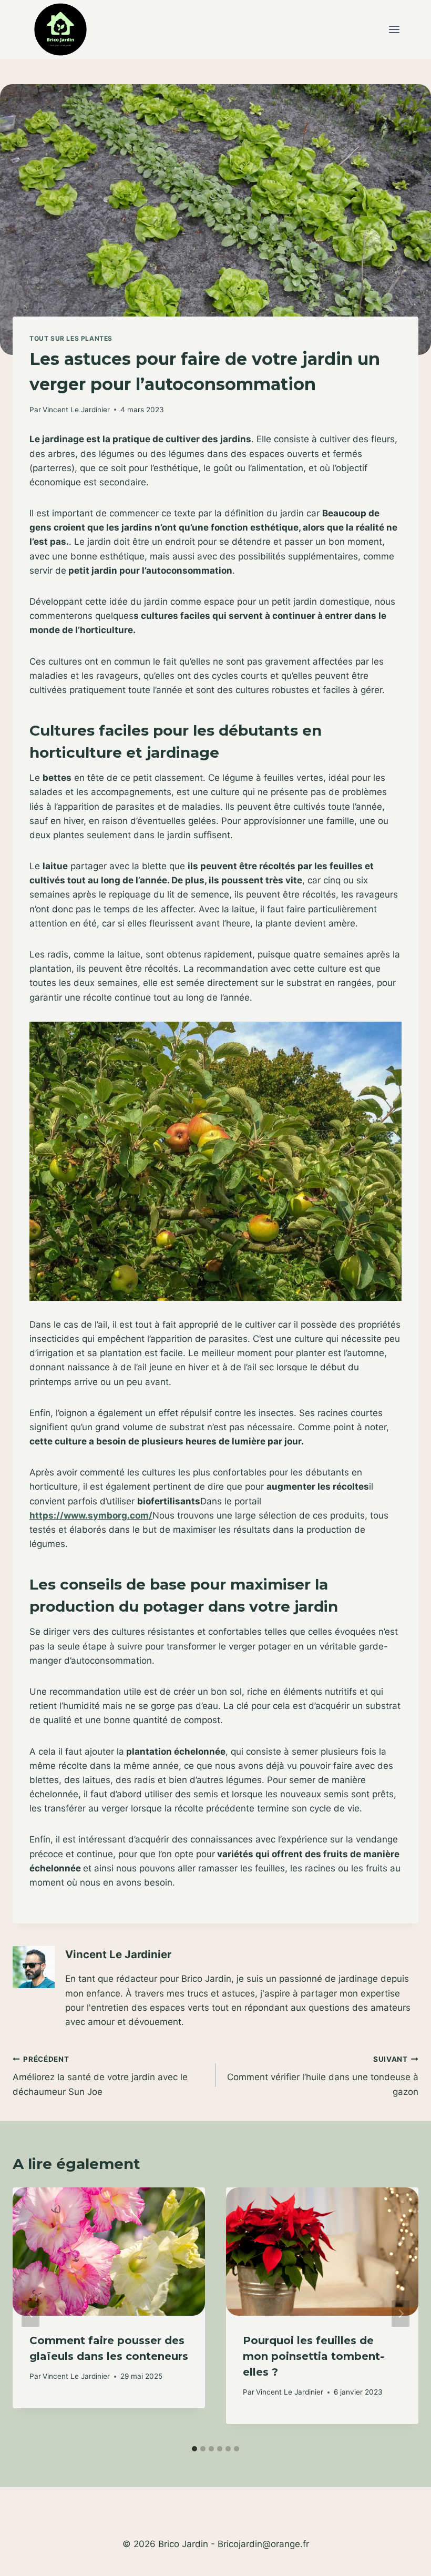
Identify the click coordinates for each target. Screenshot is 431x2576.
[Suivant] (401, 2313)
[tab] (194, 2449)
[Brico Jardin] (60, 29)
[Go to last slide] (30, 2313)
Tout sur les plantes (71, 338)
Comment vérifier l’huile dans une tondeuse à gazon (323, 2076)
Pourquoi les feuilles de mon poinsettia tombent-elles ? (314, 2356)
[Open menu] (394, 30)
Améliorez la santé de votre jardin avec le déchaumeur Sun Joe (100, 2076)
